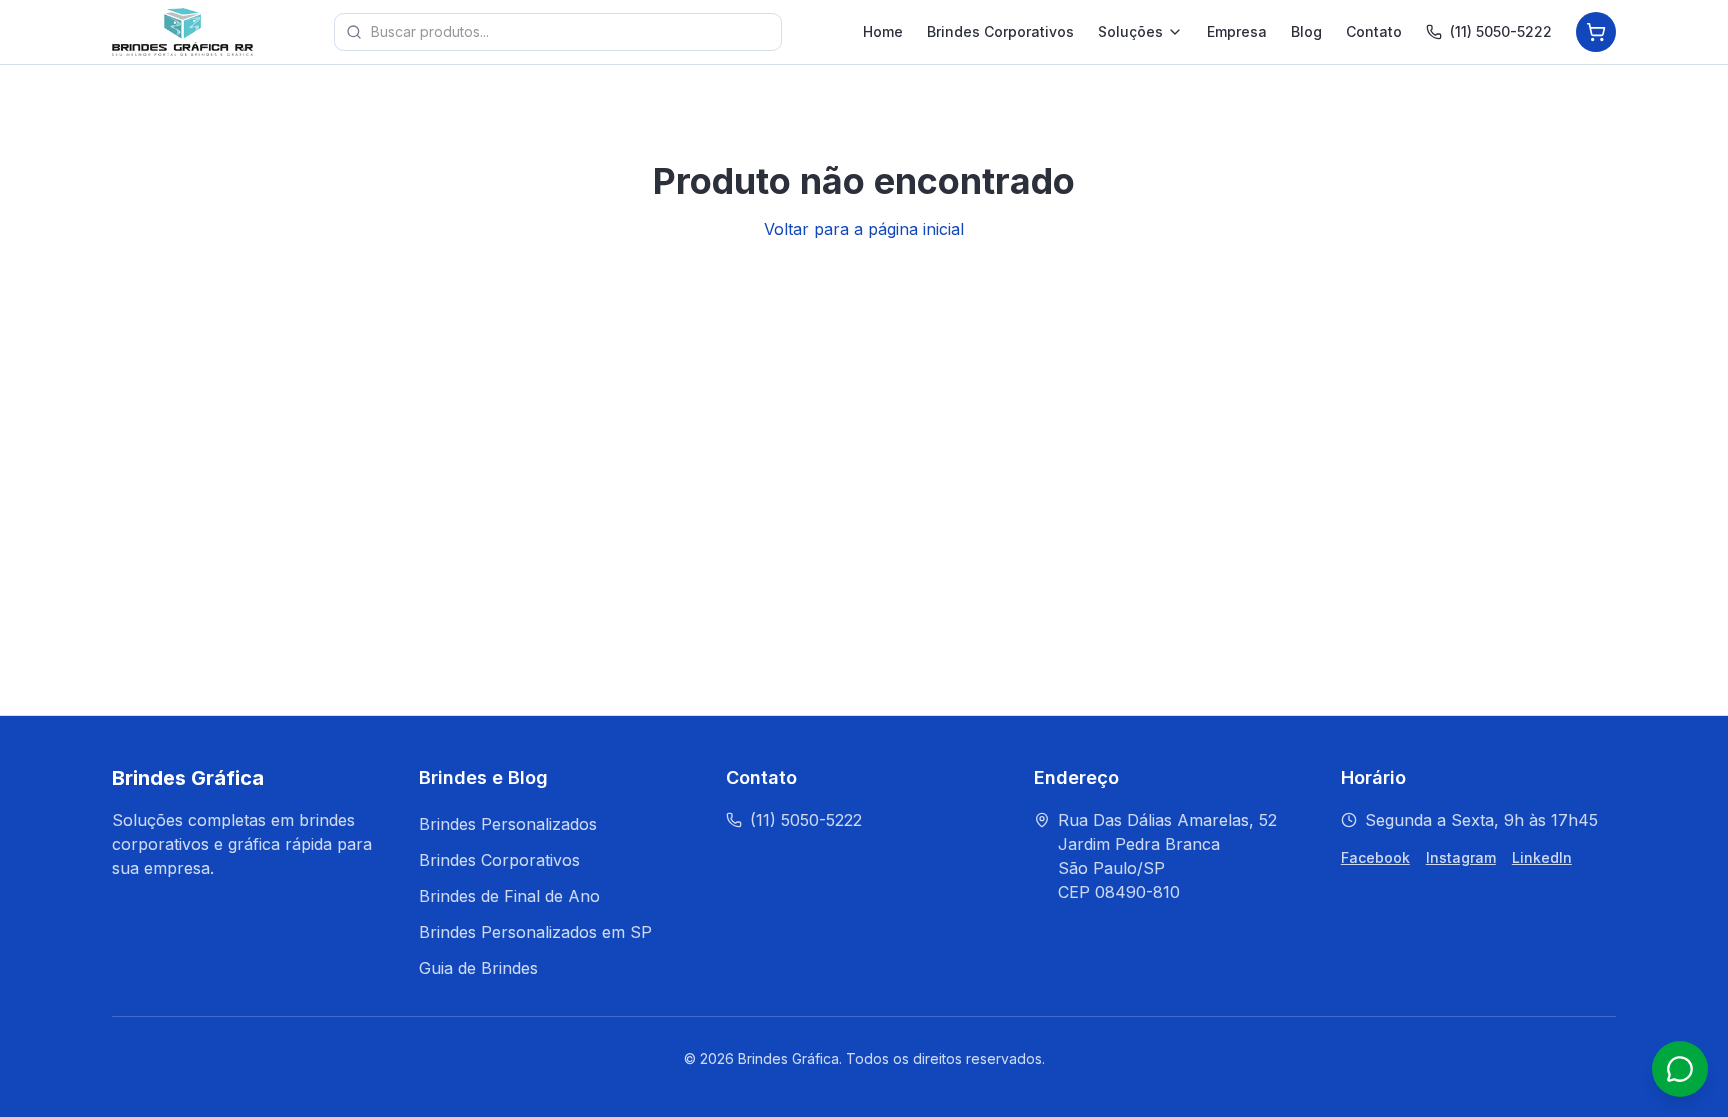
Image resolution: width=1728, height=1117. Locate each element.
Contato (1374, 31)
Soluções (1130, 31)
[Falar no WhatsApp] (1680, 1069)
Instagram (1461, 857)
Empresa (1237, 31)
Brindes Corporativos (1000, 31)
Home (883, 31)
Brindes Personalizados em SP (535, 932)
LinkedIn (1542, 857)
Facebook (1375, 857)
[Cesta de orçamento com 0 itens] (1596, 32)
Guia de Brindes (478, 968)
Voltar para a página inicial (864, 229)
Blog (1306, 31)
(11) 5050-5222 (1501, 31)
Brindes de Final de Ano (509, 896)
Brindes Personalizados (508, 824)
